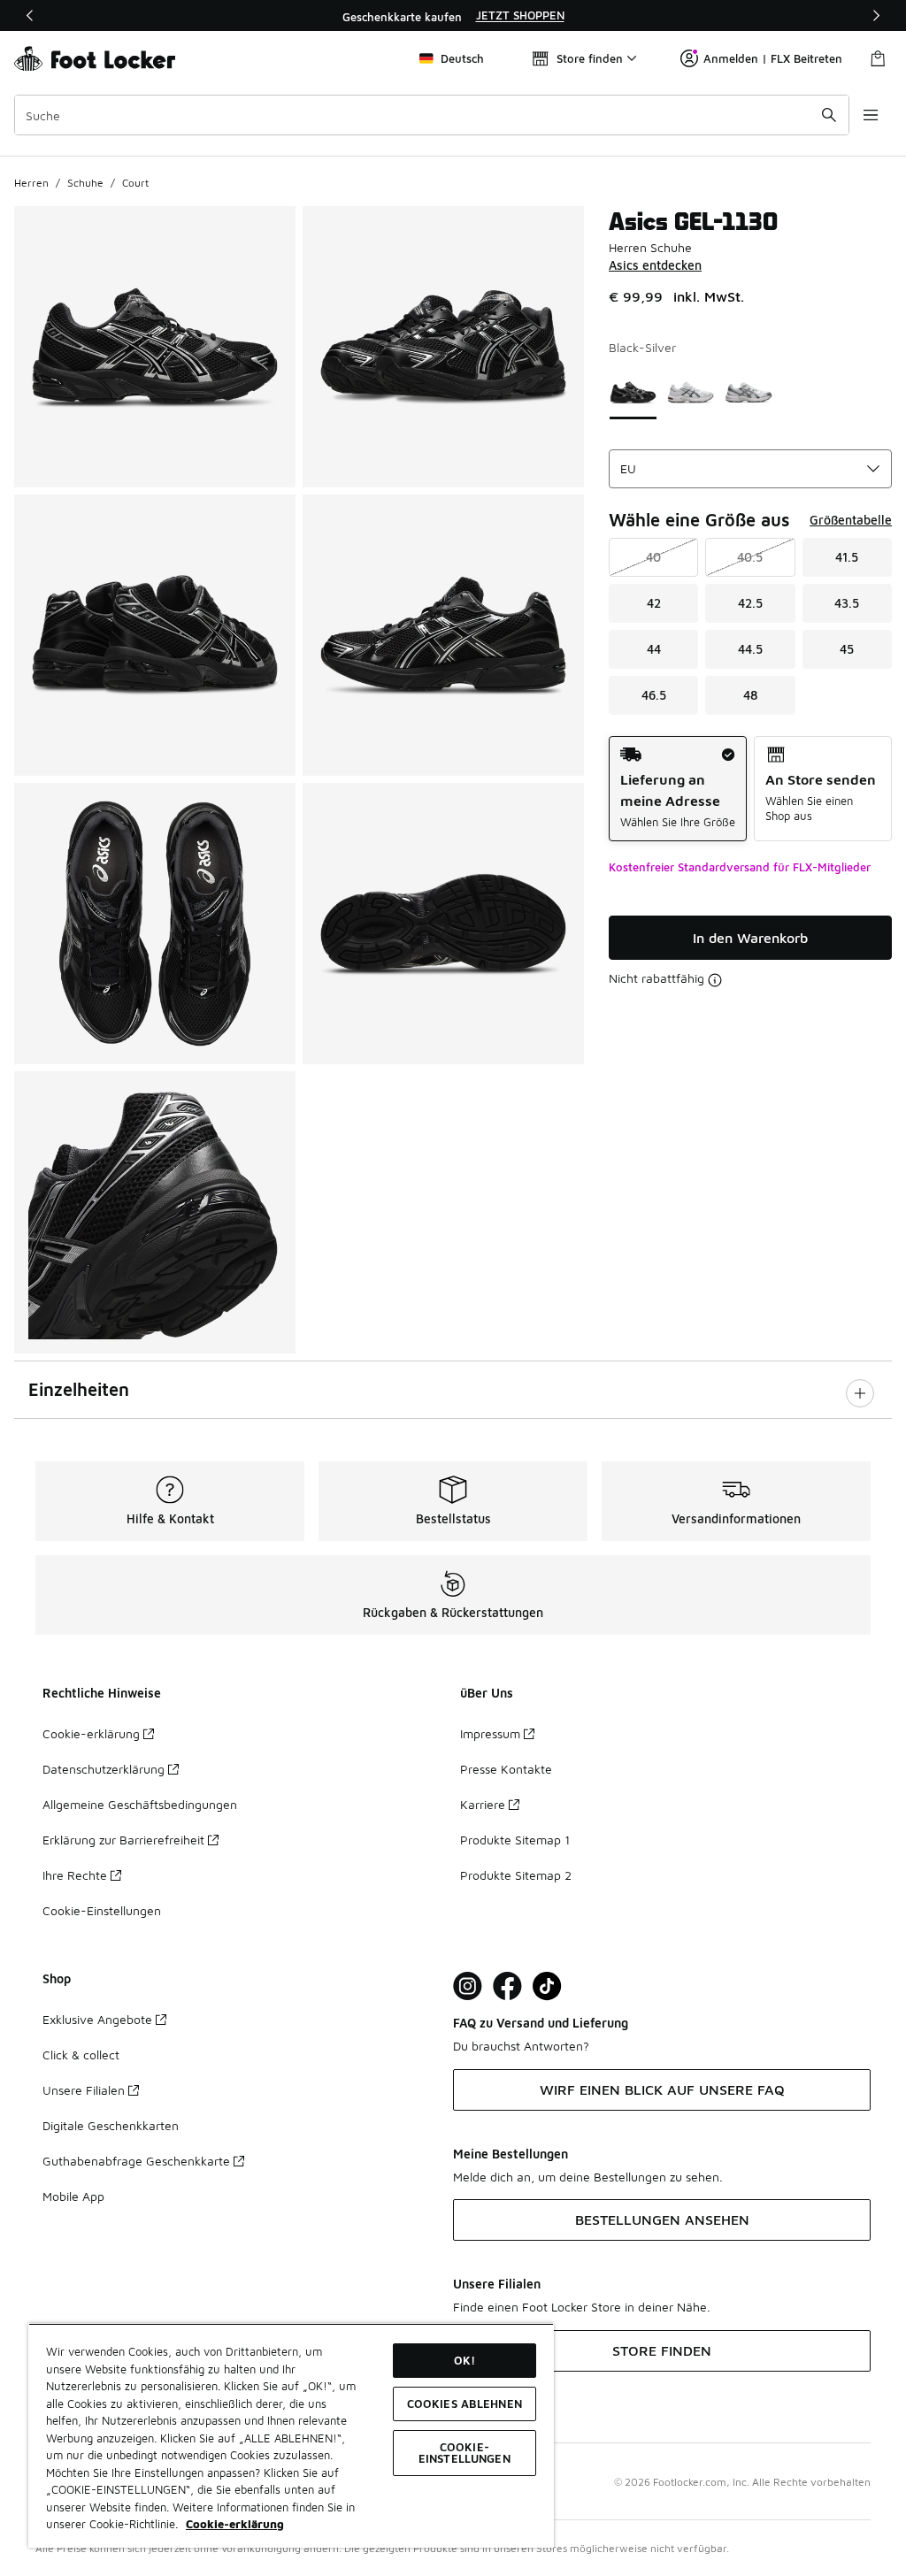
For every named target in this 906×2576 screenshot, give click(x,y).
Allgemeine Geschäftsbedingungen (140, 1804)
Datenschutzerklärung (104, 1769)
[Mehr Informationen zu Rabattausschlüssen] (715, 980)
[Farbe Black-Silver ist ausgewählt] (633, 392)
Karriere (483, 1804)
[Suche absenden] (829, 115)
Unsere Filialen (84, 2090)
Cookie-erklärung (91, 1733)
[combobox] (432, 115)
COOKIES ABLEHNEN (465, 2403)
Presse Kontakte (506, 1769)
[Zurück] (30, 15)
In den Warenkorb (750, 938)
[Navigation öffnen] (871, 115)
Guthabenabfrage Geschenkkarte (136, 2161)
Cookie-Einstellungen (102, 1910)
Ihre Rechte (75, 1875)
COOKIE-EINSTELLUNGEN (465, 2453)
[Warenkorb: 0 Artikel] (878, 58)
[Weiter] (876, 15)
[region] (453, 16)
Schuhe (85, 183)
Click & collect (81, 2055)
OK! (465, 2360)
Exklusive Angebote (97, 2019)
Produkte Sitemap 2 (516, 1875)
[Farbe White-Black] (691, 392)
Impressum (490, 1733)
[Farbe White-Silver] (748, 392)
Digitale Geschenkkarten (111, 2125)
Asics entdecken (655, 265)
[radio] (678, 789)
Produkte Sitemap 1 (515, 1840)
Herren (31, 183)
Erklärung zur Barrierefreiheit (123, 1840)
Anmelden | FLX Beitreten (773, 58)
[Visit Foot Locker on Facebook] (507, 1986)
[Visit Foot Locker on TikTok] (547, 1986)
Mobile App (73, 2196)
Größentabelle (851, 520)
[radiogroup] (750, 789)
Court (135, 183)
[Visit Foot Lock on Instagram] (468, 1986)
